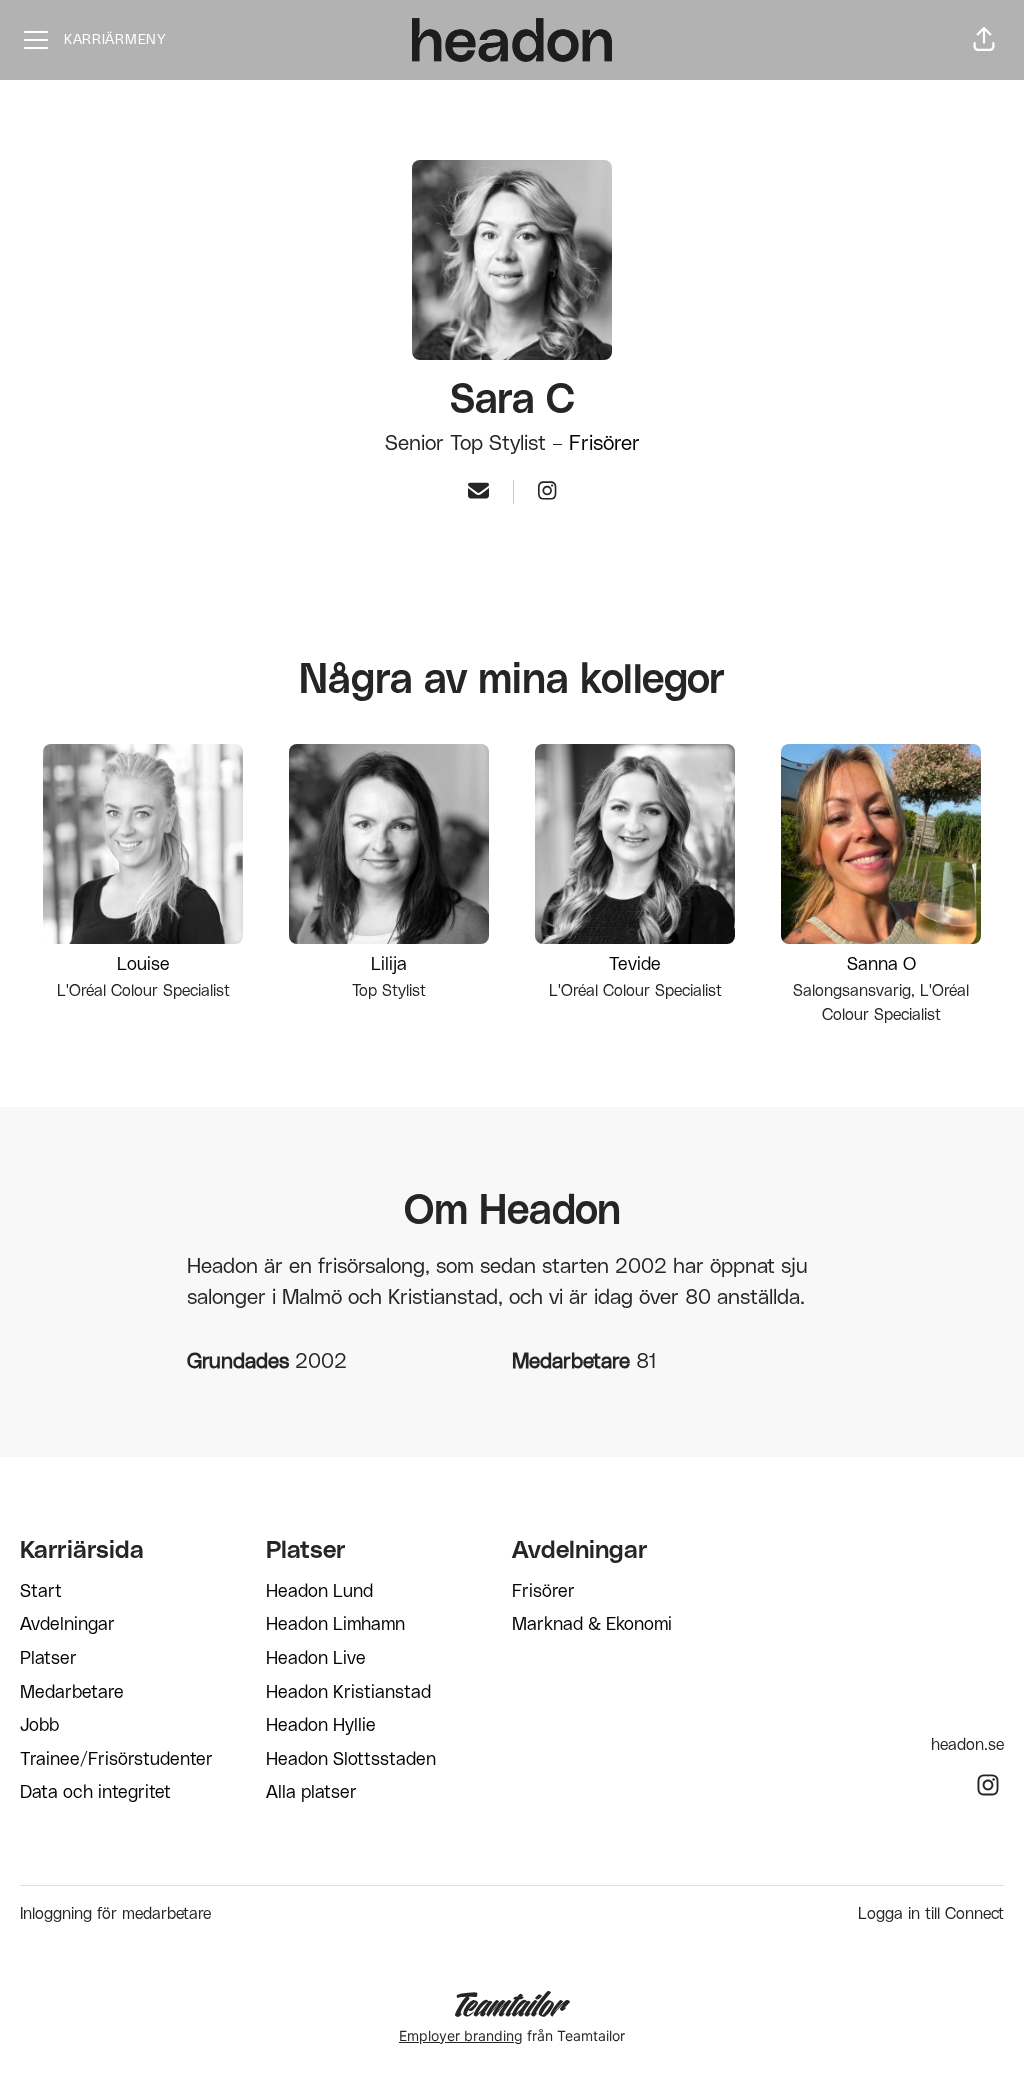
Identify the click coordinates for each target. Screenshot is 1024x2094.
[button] (984, 40)
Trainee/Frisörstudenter (116, 1760)
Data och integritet (95, 1793)
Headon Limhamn (335, 1625)
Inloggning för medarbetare (115, 1914)
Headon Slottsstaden (351, 1760)
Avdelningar (67, 1625)
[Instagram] (547, 492)
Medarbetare (72, 1693)
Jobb (39, 1726)
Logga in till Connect (931, 1914)
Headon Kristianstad (348, 1693)
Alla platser (311, 1793)
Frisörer (604, 443)
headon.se (967, 1745)
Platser (48, 1659)
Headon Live (316, 1659)
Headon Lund (319, 1592)
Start (41, 1592)
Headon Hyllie (321, 1726)
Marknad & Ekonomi (592, 1625)
